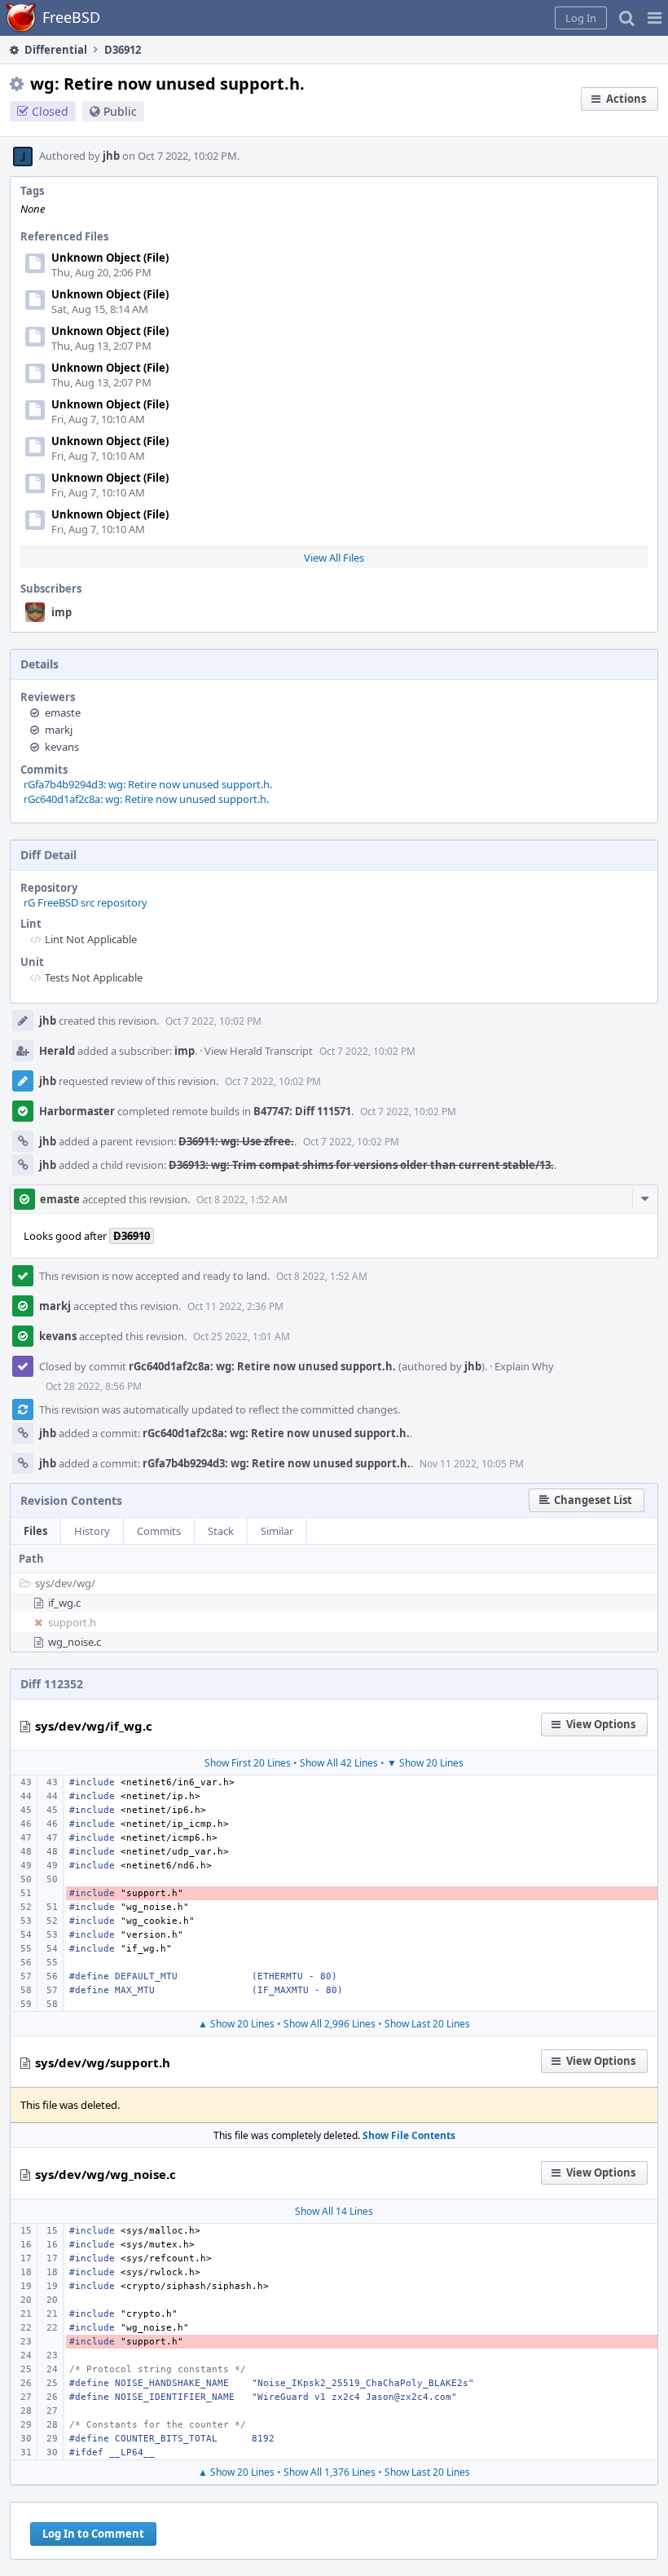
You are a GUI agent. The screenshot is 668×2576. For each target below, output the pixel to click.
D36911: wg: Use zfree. (236, 1141)
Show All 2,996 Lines (330, 2024)
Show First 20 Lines (248, 1763)
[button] (655, 18)
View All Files (334, 558)
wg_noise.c (75, 1642)
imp (62, 612)
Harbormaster (77, 1111)
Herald (57, 1051)
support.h (72, 1622)
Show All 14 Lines (334, 2211)
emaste (63, 712)
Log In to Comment (93, 2534)
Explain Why (524, 1366)
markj (59, 730)
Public (120, 111)
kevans (62, 747)
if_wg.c (64, 1603)
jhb (111, 156)
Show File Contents (409, 2135)
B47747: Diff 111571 (302, 1111)
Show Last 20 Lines (427, 2024)
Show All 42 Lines (339, 1763)
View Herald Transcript (259, 1051)
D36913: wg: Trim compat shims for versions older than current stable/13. (361, 1165)
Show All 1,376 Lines (330, 2472)
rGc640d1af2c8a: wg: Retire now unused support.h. (146, 799)
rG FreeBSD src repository (86, 902)
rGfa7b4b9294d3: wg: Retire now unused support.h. (148, 784)
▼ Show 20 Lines (425, 1763)
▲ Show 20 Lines (236, 2024)
